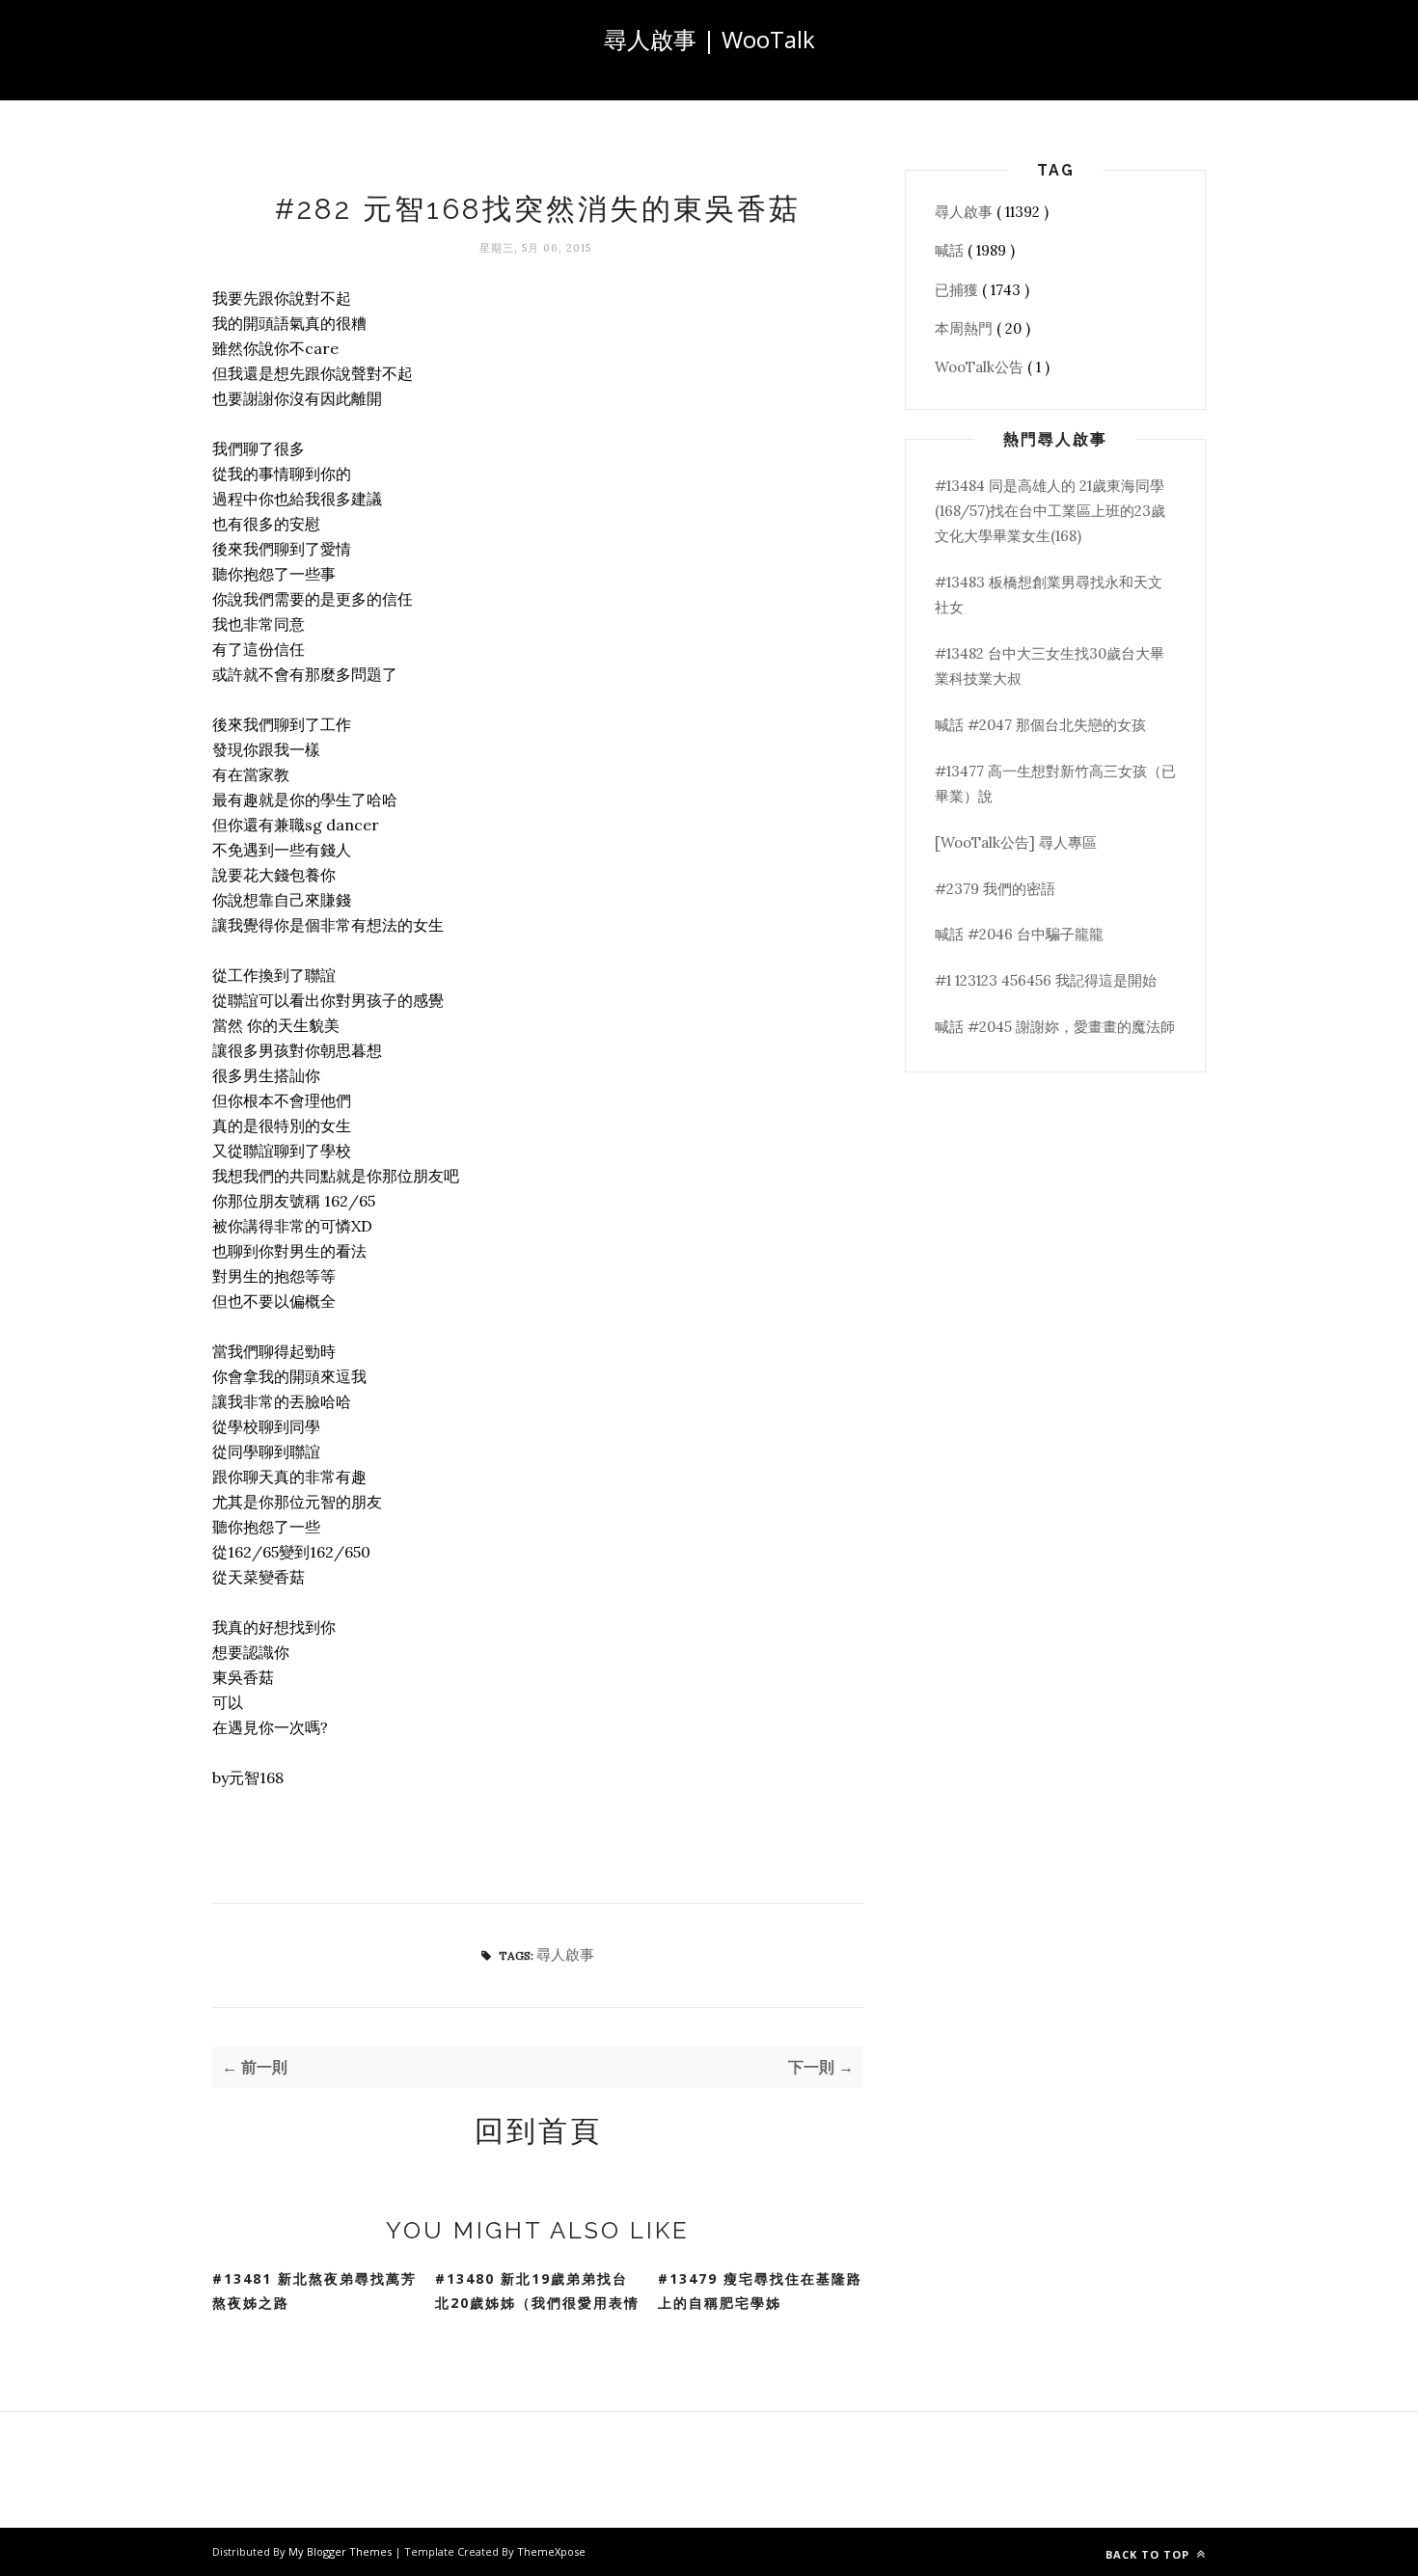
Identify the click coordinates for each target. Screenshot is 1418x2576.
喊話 (951, 250)
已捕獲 (958, 290)
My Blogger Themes (341, 2551)
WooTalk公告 (981, 367)
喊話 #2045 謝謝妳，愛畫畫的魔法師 (1055, 1027)
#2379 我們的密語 (995, 889)
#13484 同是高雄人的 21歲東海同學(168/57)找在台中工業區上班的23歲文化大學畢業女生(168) (1050, 511)
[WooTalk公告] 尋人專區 (1016, 842)
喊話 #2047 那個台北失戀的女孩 (1040, 725)
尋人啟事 (565, 1954)
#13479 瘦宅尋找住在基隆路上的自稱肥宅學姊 (760, 2291)
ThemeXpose (551, 2551)
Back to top (1149, 2554)
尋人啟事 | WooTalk (709, 39)
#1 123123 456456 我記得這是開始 (1046, 980)
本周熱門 (966, 328)
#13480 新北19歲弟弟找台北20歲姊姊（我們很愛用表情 (537, 2291)
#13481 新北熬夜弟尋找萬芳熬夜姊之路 (314, 2291)
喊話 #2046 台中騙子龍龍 (1019, 934)
